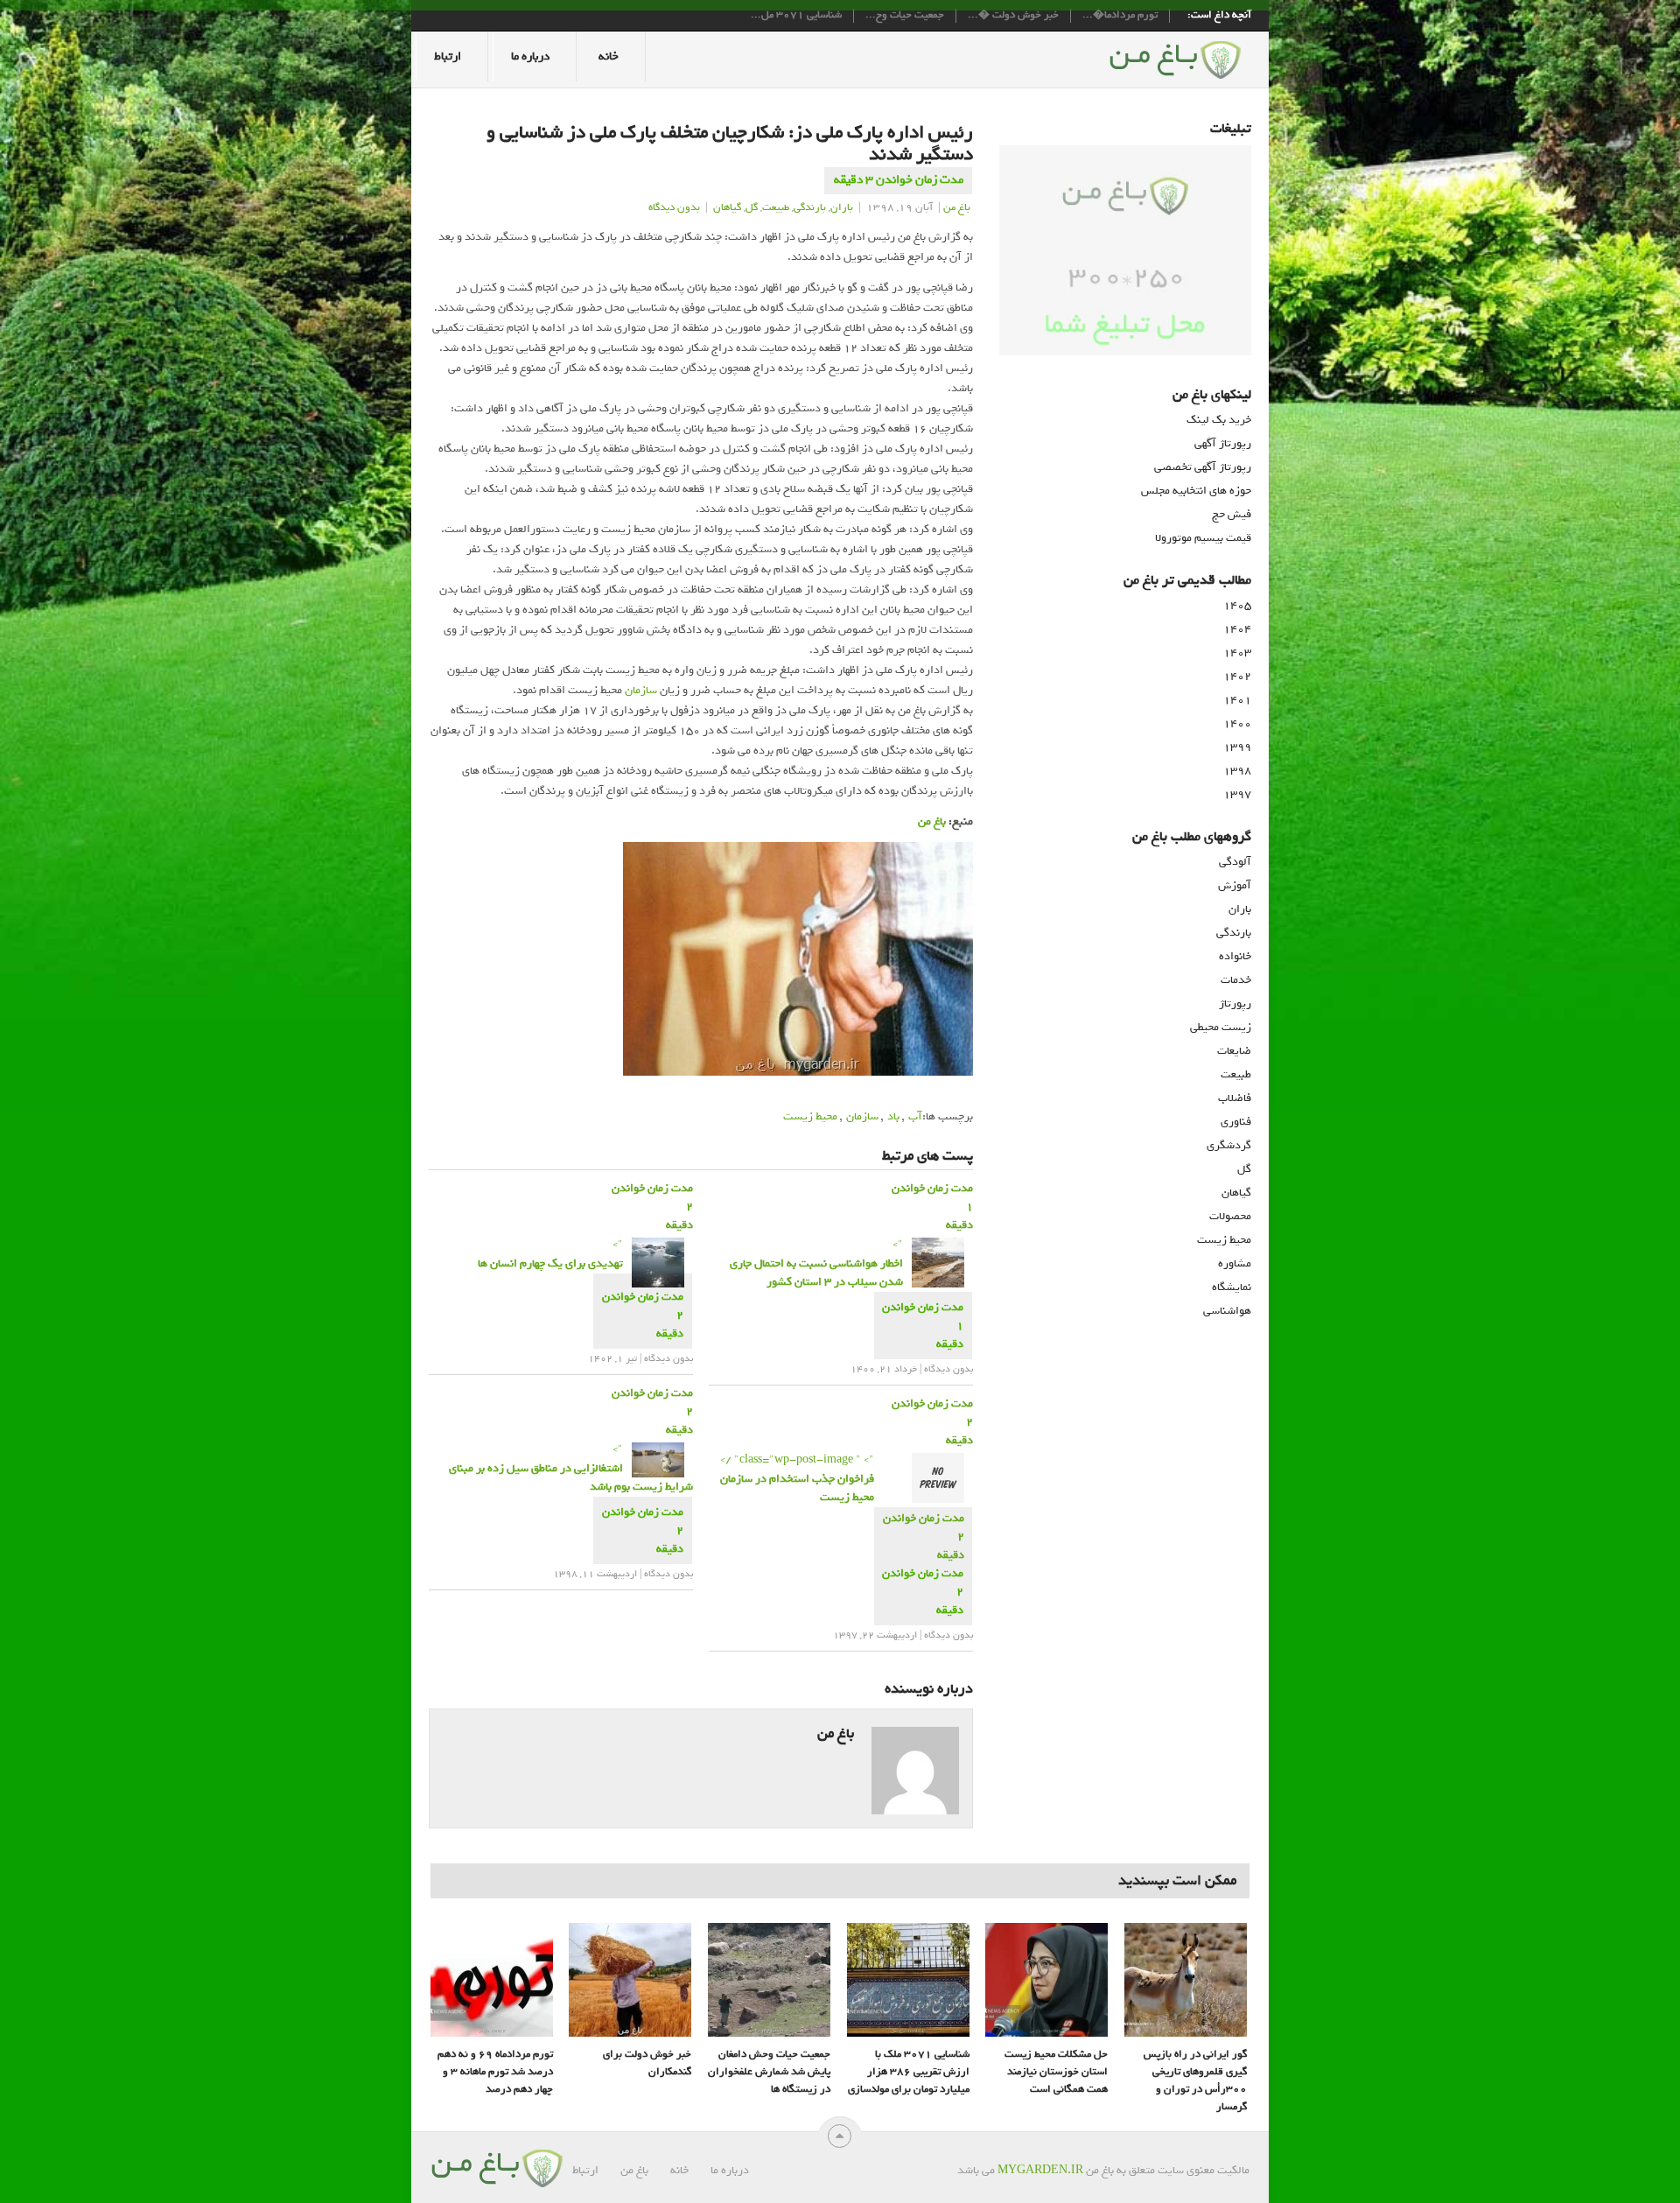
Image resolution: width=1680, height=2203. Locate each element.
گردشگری (1229, 1145)
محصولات (1230, 1216)
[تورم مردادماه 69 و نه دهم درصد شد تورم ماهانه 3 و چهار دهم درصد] (492, 1980)
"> (550, 1254)
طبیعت (776, 207)
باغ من (957, 207)
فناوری (1236, 1122)
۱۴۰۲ (1237, 676)
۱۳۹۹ (1237, 747)
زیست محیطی (1221, 1027)
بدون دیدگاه (674, 207)
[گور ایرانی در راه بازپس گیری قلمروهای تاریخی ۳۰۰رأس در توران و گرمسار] (1186, 1980)
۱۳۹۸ (1237, 771)
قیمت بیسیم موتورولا (1203, 538)
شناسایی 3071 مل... (796, 16)
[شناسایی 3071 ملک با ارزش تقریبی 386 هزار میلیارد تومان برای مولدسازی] (908, 1980)
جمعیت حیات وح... (905, 16)
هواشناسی (1227, 1311)
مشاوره (1235, 1263)
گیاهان (727, 207)
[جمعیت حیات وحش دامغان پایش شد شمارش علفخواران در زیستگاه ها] (769, 1980)
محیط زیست (810, 1116)
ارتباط (448, 56)
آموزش (1235, 885)
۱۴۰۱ (1237, 700)
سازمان (641, 690)
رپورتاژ (1235, 1003)
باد (893, 1116)
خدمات (1236, 980)
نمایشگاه (1232, 1287)
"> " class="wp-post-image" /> (797, 1478)
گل (752, 207)
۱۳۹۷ (1237, 794)
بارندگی (810, 207)
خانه (609, 56)
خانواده (1235, 956)
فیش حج (1232, 514)
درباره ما (530, 56)
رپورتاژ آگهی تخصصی (1203, 467)
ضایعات (1234, 1051)
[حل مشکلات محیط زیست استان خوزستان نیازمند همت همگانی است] (1046, 1980)
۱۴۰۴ (1237, 629)
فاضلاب (1235, 1098)
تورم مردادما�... (1120, 16)
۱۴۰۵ (1237, 605)
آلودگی (1235, 862)
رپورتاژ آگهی (1223, 443)
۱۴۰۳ (1237, 652)
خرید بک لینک (1219, 420)
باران (842, 207)
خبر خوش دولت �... (1013, 16)
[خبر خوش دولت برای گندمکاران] (630, 1980)
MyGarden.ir (1040, 2170)
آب (915, 1116)
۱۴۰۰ (1237, 723)
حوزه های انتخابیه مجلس (1196, 491)
